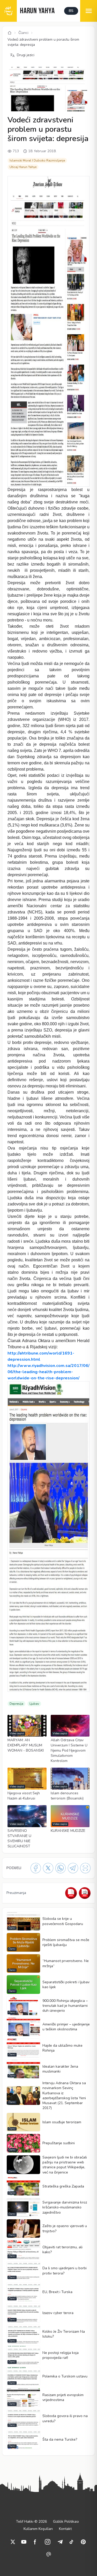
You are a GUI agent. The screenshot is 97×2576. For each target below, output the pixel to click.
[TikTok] (71, 2542)
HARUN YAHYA (37, 11)
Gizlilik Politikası (66, 2522)
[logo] (8, 11)
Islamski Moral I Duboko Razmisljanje (37, 160)
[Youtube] (24, 2542)
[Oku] (85, 1893)
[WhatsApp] (61, 1868)
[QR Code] (85, 1868)
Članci (23, 33)
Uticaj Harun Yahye (23, 167)
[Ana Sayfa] (10, 33)
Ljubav (34, 1704)
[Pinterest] (83, 2542)
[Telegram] (73, 1868)
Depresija (16, 1704)
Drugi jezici (26, 55)
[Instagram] (48, 2542)
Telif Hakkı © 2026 (31, 2522)
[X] (48, 1868)
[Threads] (49, 2554)
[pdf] (71, 1893)
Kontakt (65, 2529)
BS (71, 11)
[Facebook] (36, 1868)
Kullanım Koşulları (38, 2529)
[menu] (89, 11)
